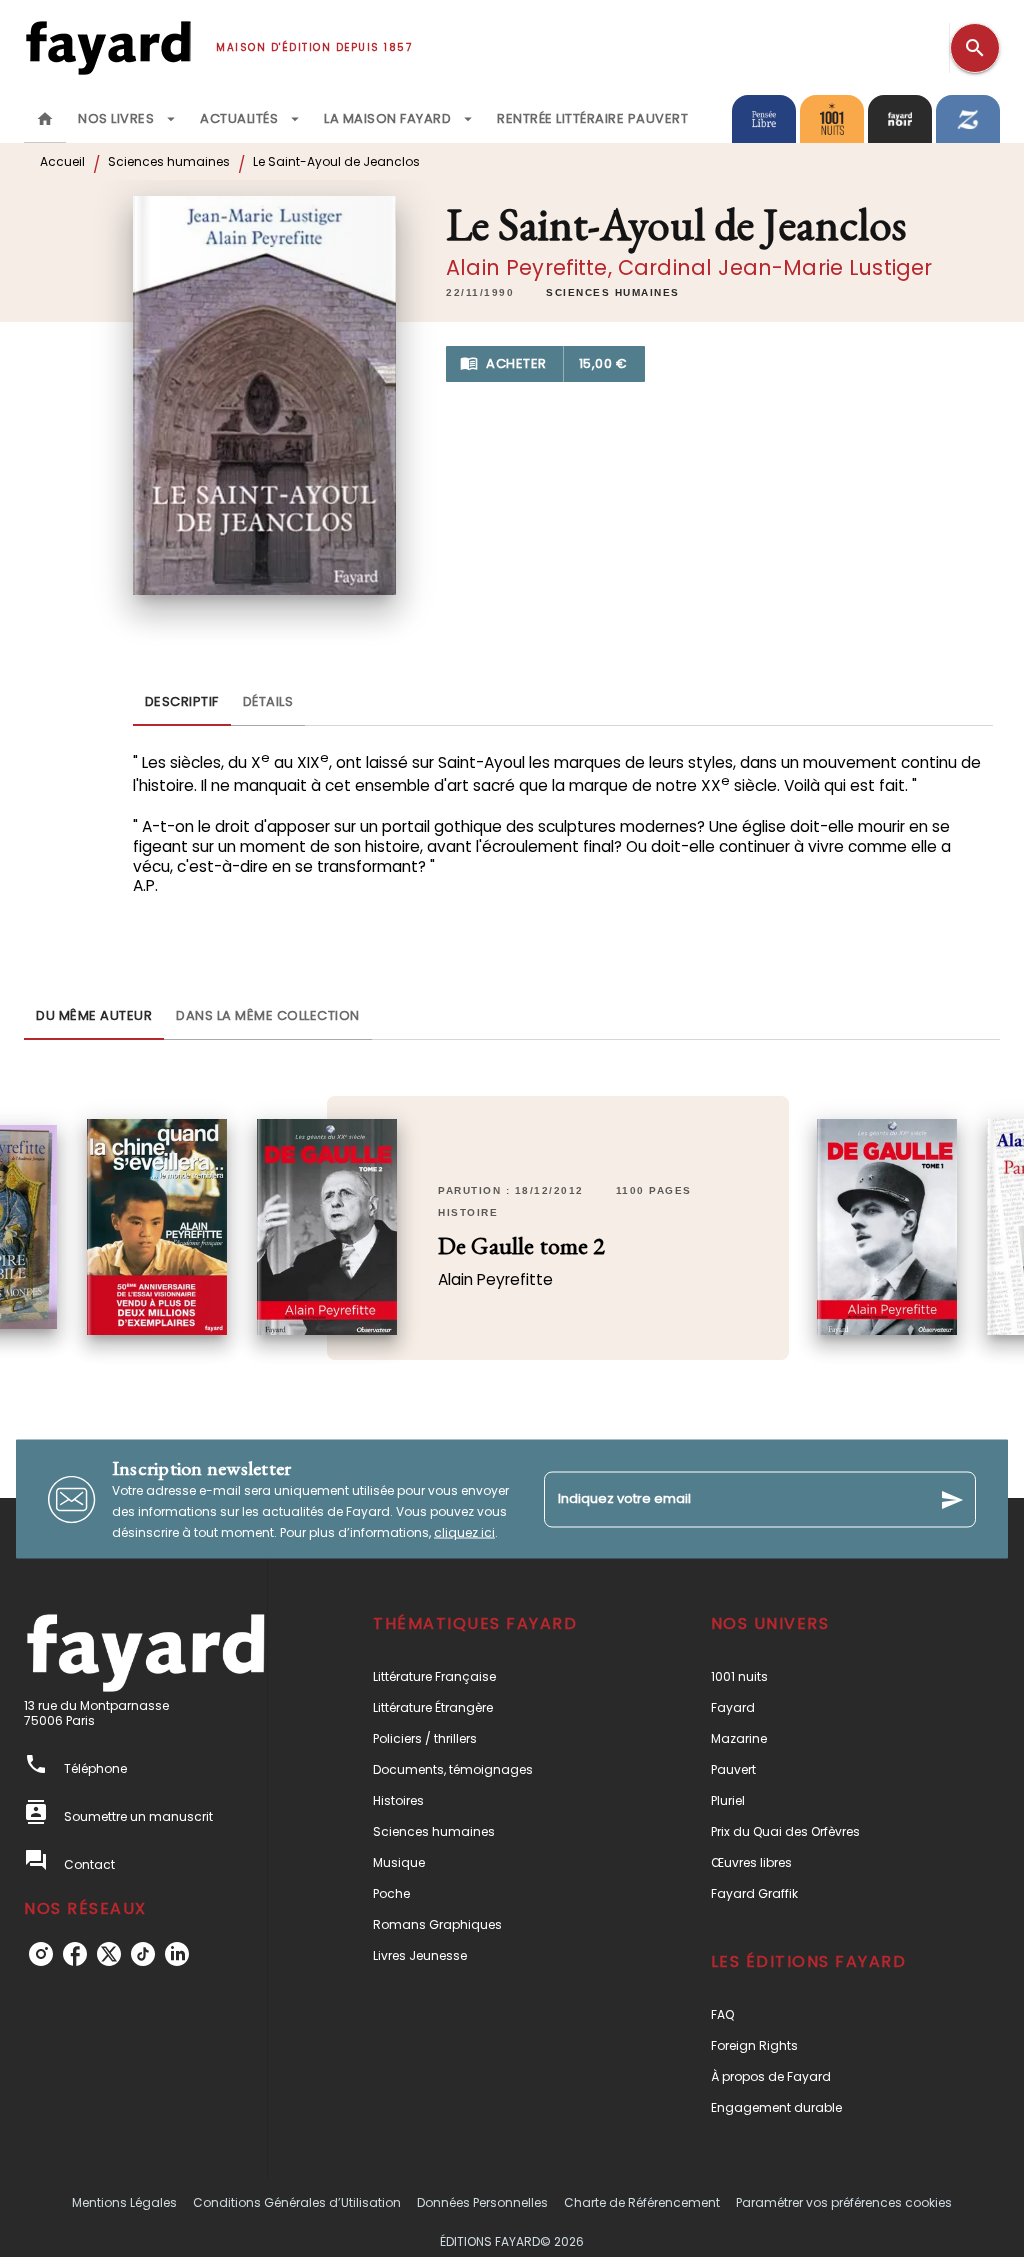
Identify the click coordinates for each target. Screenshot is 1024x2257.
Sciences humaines (169, 161)
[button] (613, 293)
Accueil (62, 161)
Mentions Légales (124, 2202)
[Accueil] (108, 47)
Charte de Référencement (642, 2202)
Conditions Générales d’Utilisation (297, 2202)
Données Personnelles (482, 2202)
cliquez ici (464, 1532)
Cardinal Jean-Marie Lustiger (775, 267)
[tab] (45, 119)
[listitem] (41, 1954)
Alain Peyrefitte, (532, 267)
